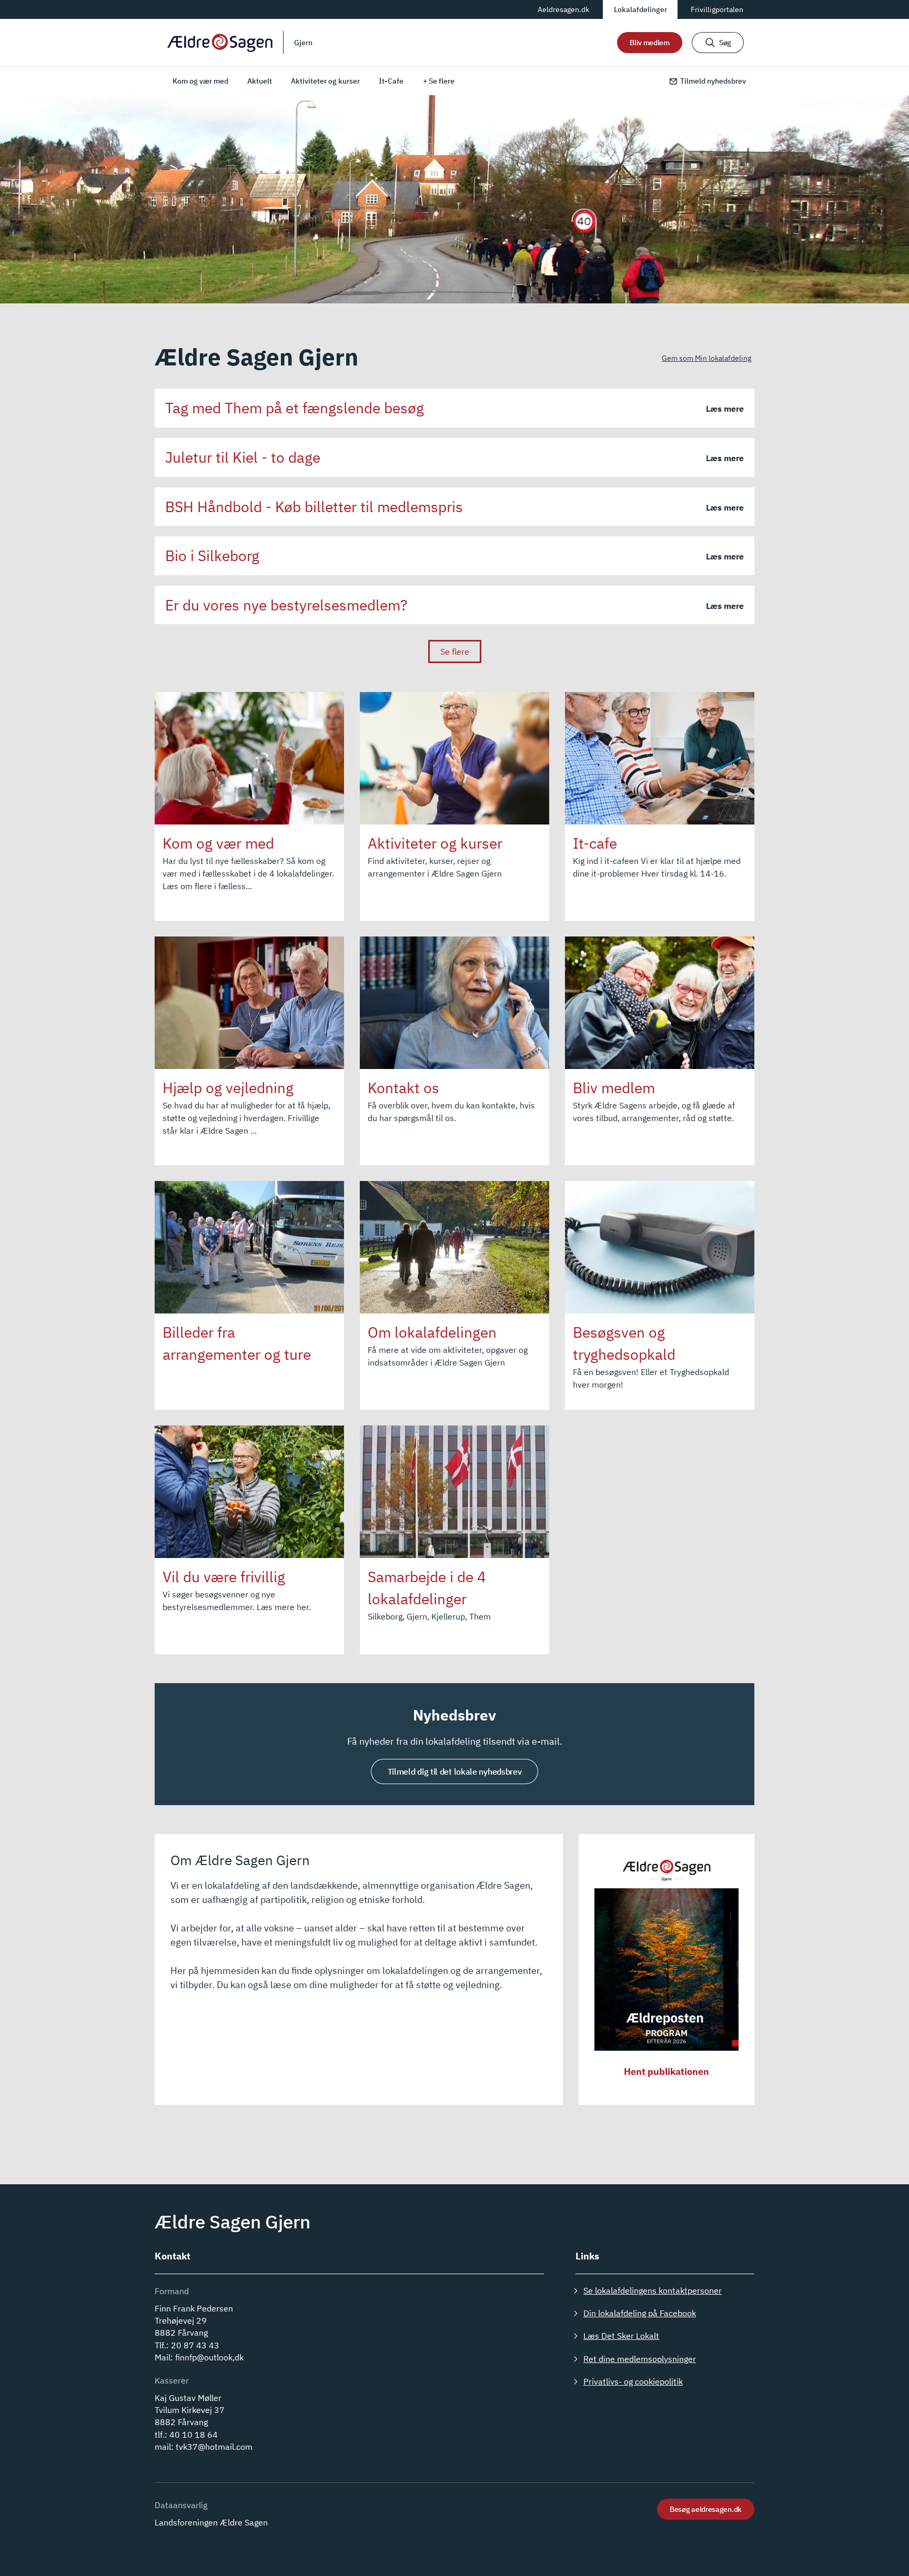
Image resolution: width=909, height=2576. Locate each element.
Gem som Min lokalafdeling (706, 358)
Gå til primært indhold (207, 9)
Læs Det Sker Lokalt (621, 2336)
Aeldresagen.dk (563, 9)
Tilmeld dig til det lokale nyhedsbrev (455, 1771)
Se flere (455, 651)
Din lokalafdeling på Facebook (640, 2313)
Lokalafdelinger (640, 9)
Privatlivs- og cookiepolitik (633, 2381)
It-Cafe (391, 81)
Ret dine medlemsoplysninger (640, 2359)
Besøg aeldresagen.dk (706, 2509)
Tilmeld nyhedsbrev (713, 81)
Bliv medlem (650, 43)
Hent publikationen (666, 2071)
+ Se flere (439, 81)
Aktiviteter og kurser (325, 81)
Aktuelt (260, 81)
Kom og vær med (200, 81)
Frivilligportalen (717, 9)
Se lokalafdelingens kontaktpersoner (653, 2290)
